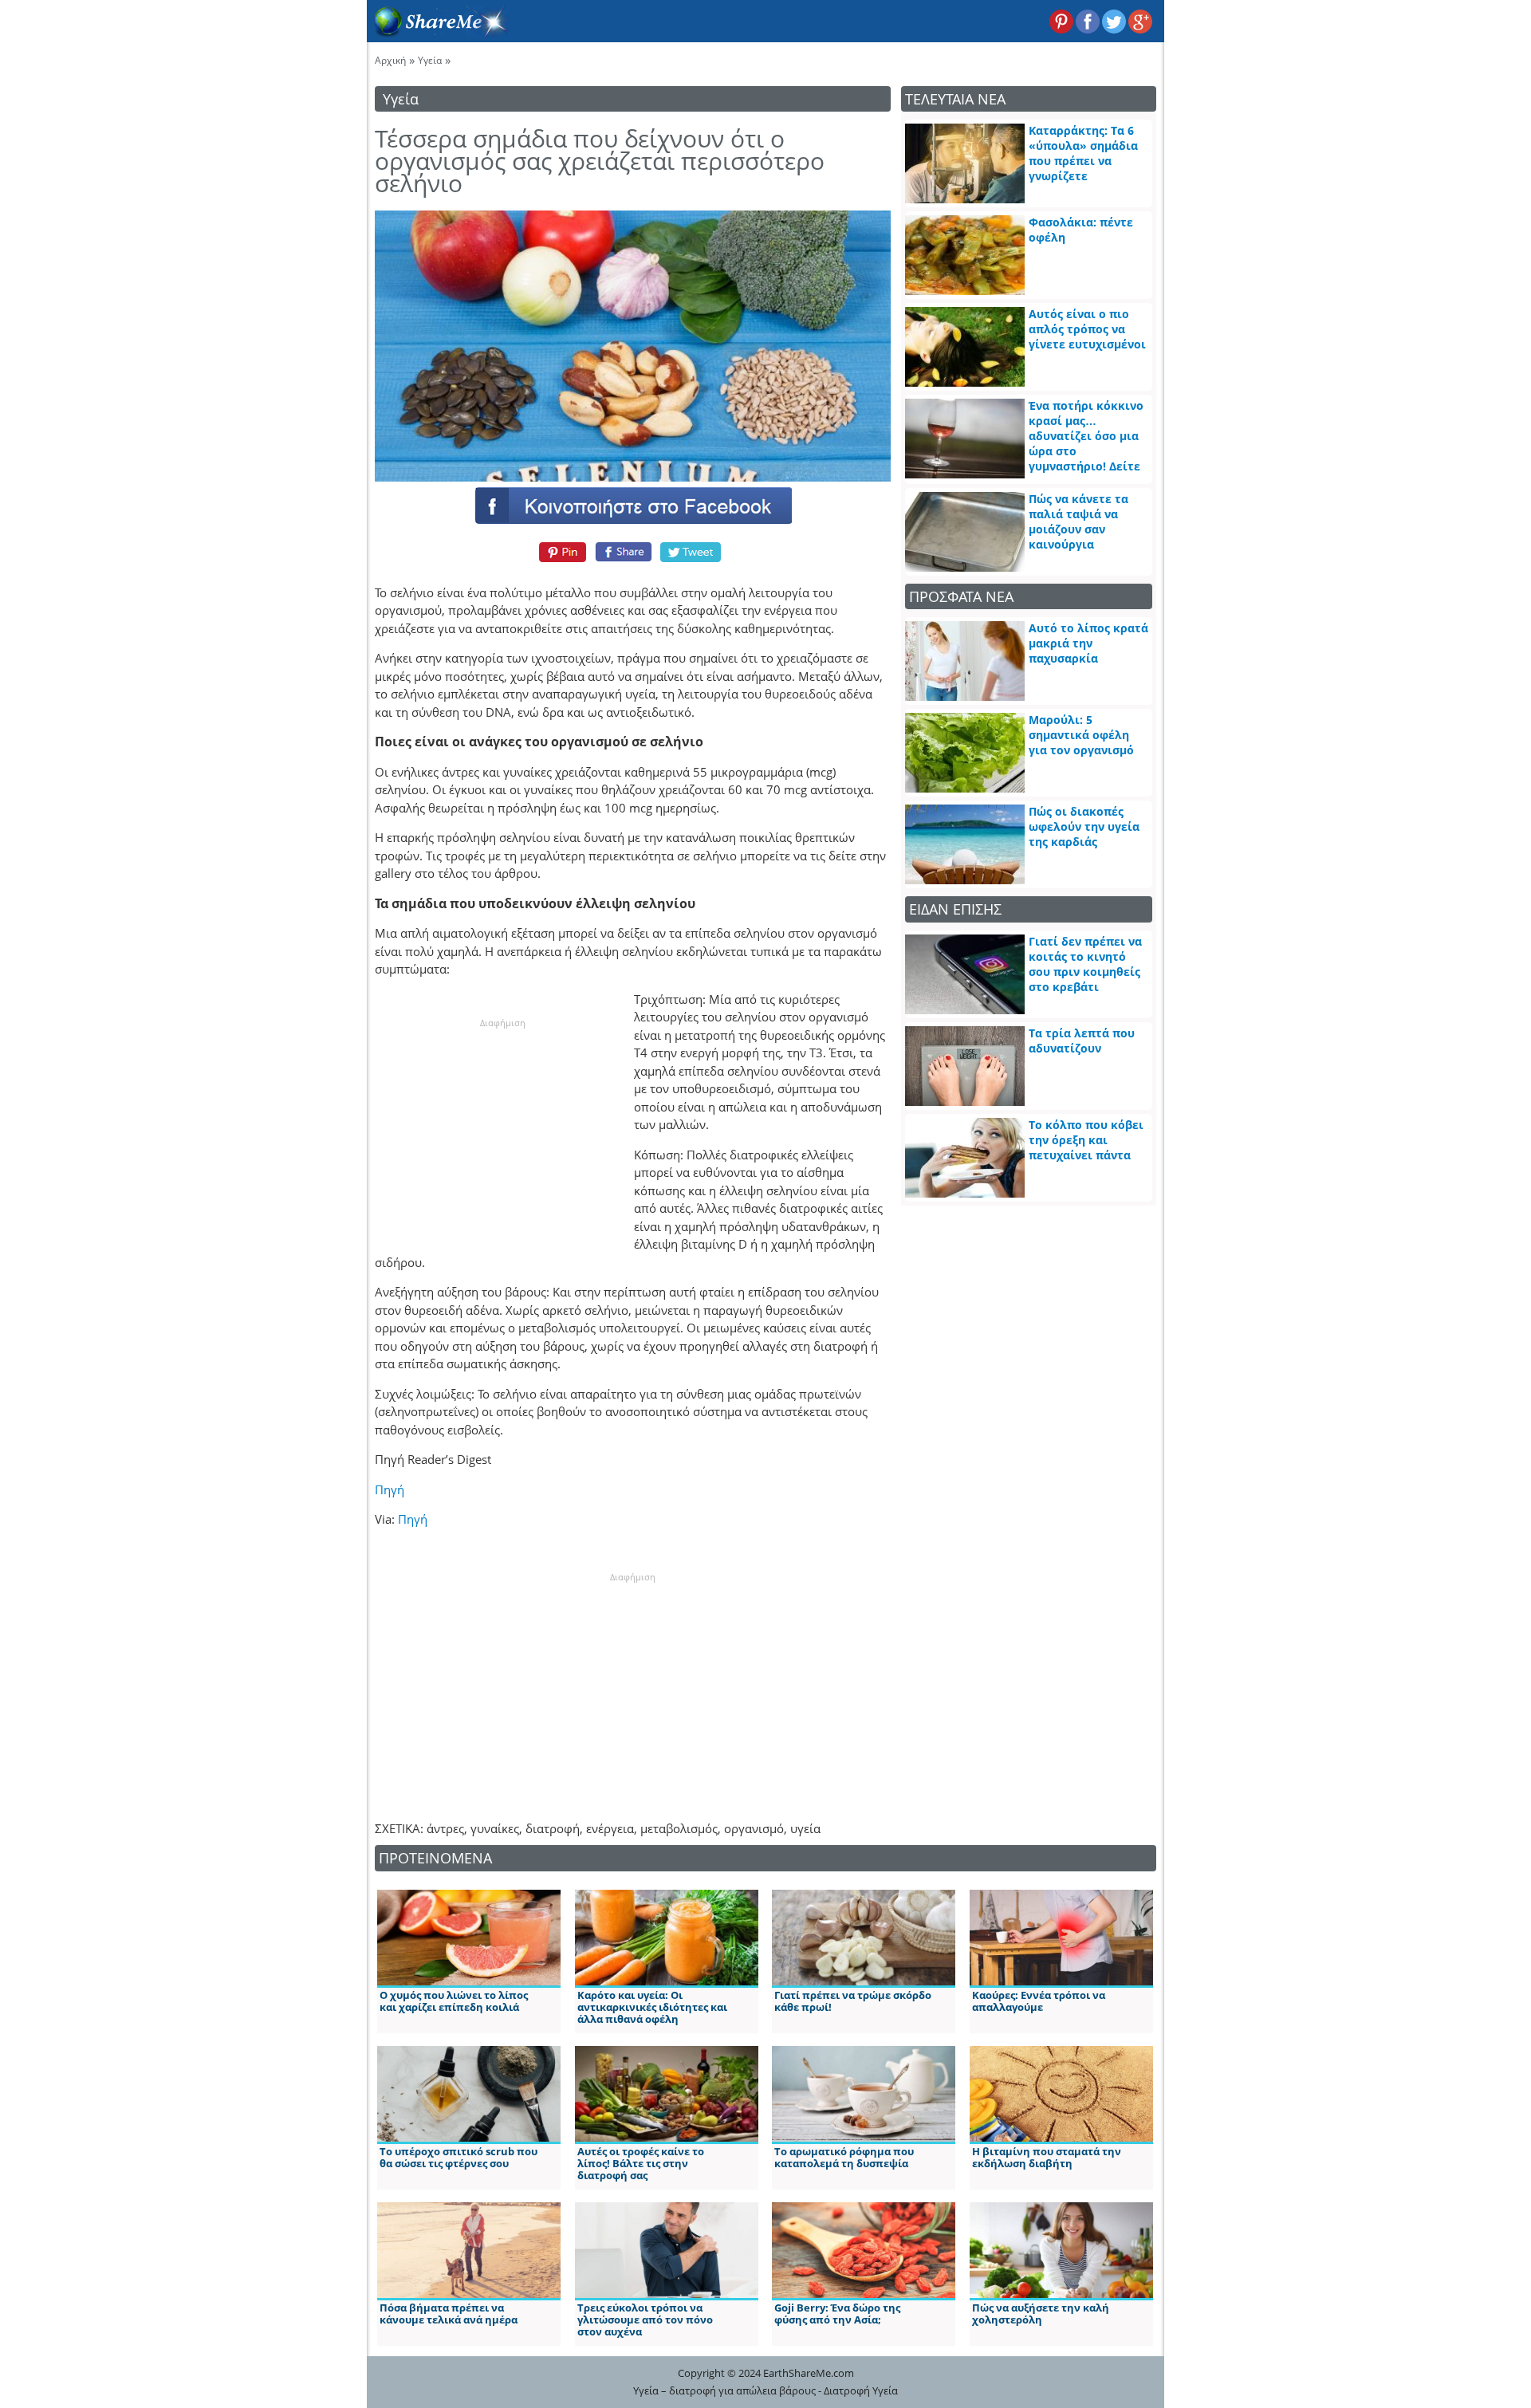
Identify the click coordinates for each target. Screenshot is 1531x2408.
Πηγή (390, 1489)
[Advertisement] (502, 1129)
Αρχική (390, 60)
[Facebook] (632, 505)
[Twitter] (691, 552)
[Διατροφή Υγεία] (438, 33)
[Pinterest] (560, 552)
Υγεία (430, 60)
